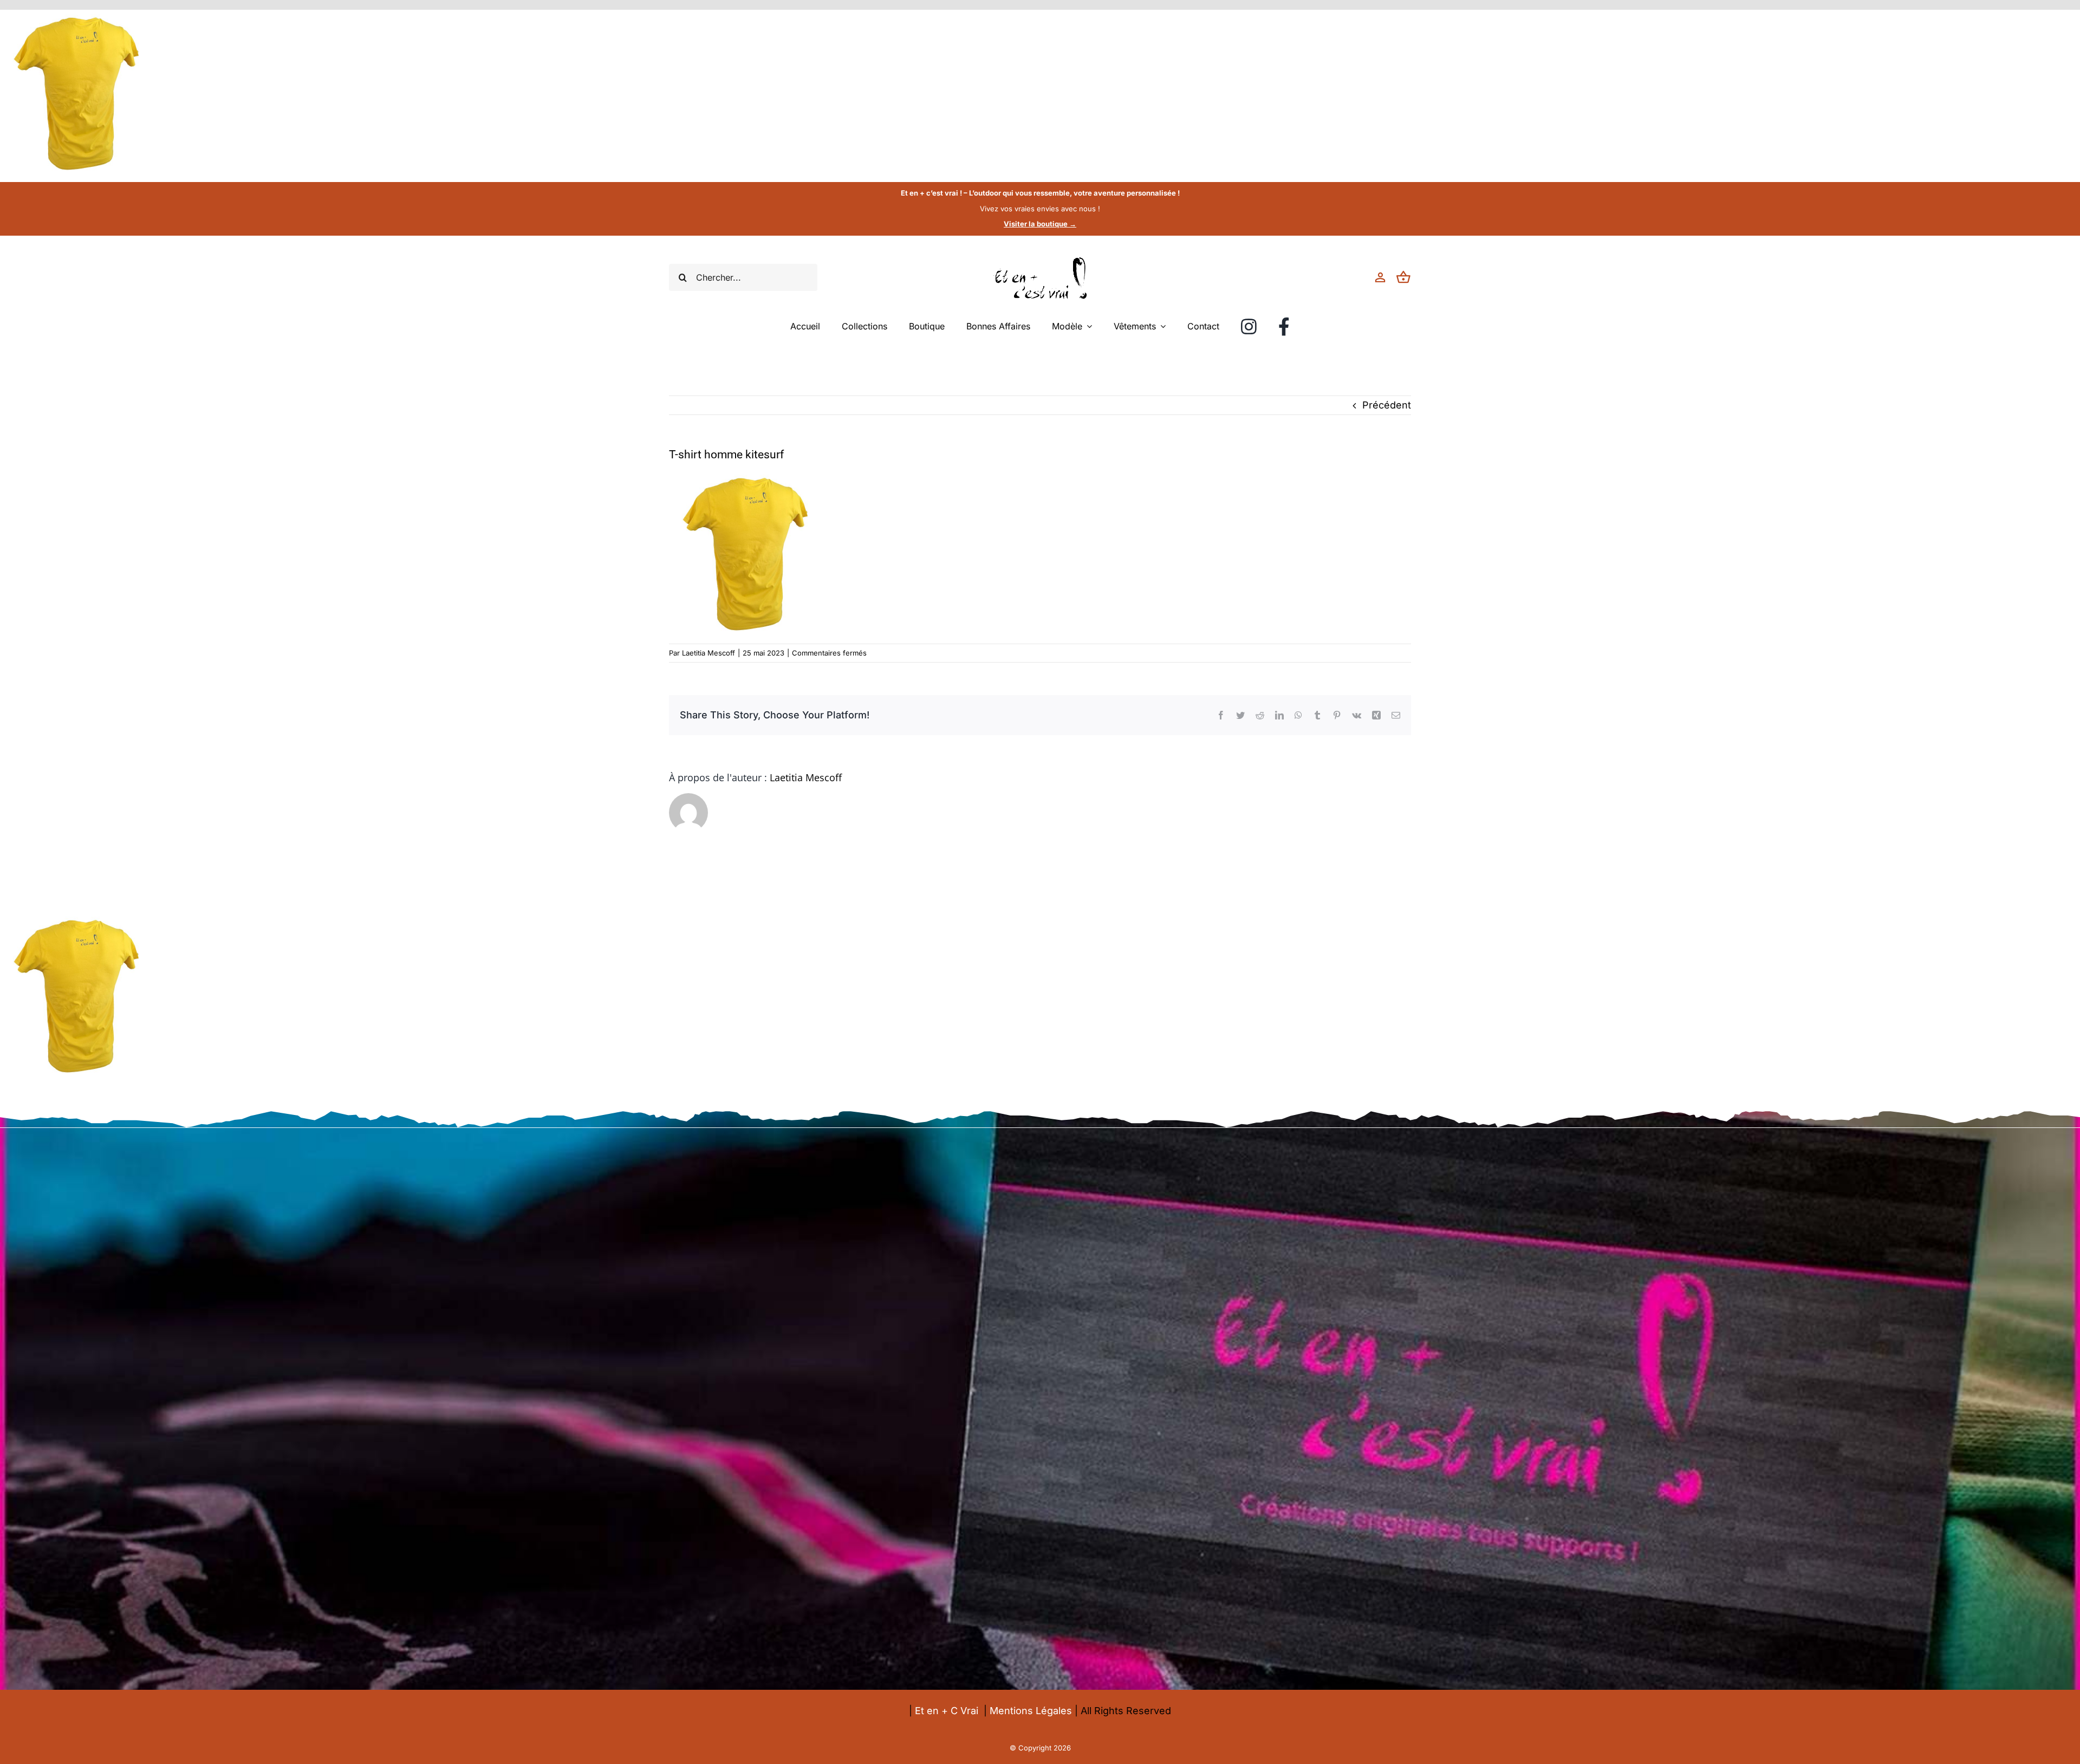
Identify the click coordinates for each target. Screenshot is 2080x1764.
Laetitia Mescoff (708, 653)
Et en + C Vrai (947, 1711)
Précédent (1387, 405)
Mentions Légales (1031, 1711)
